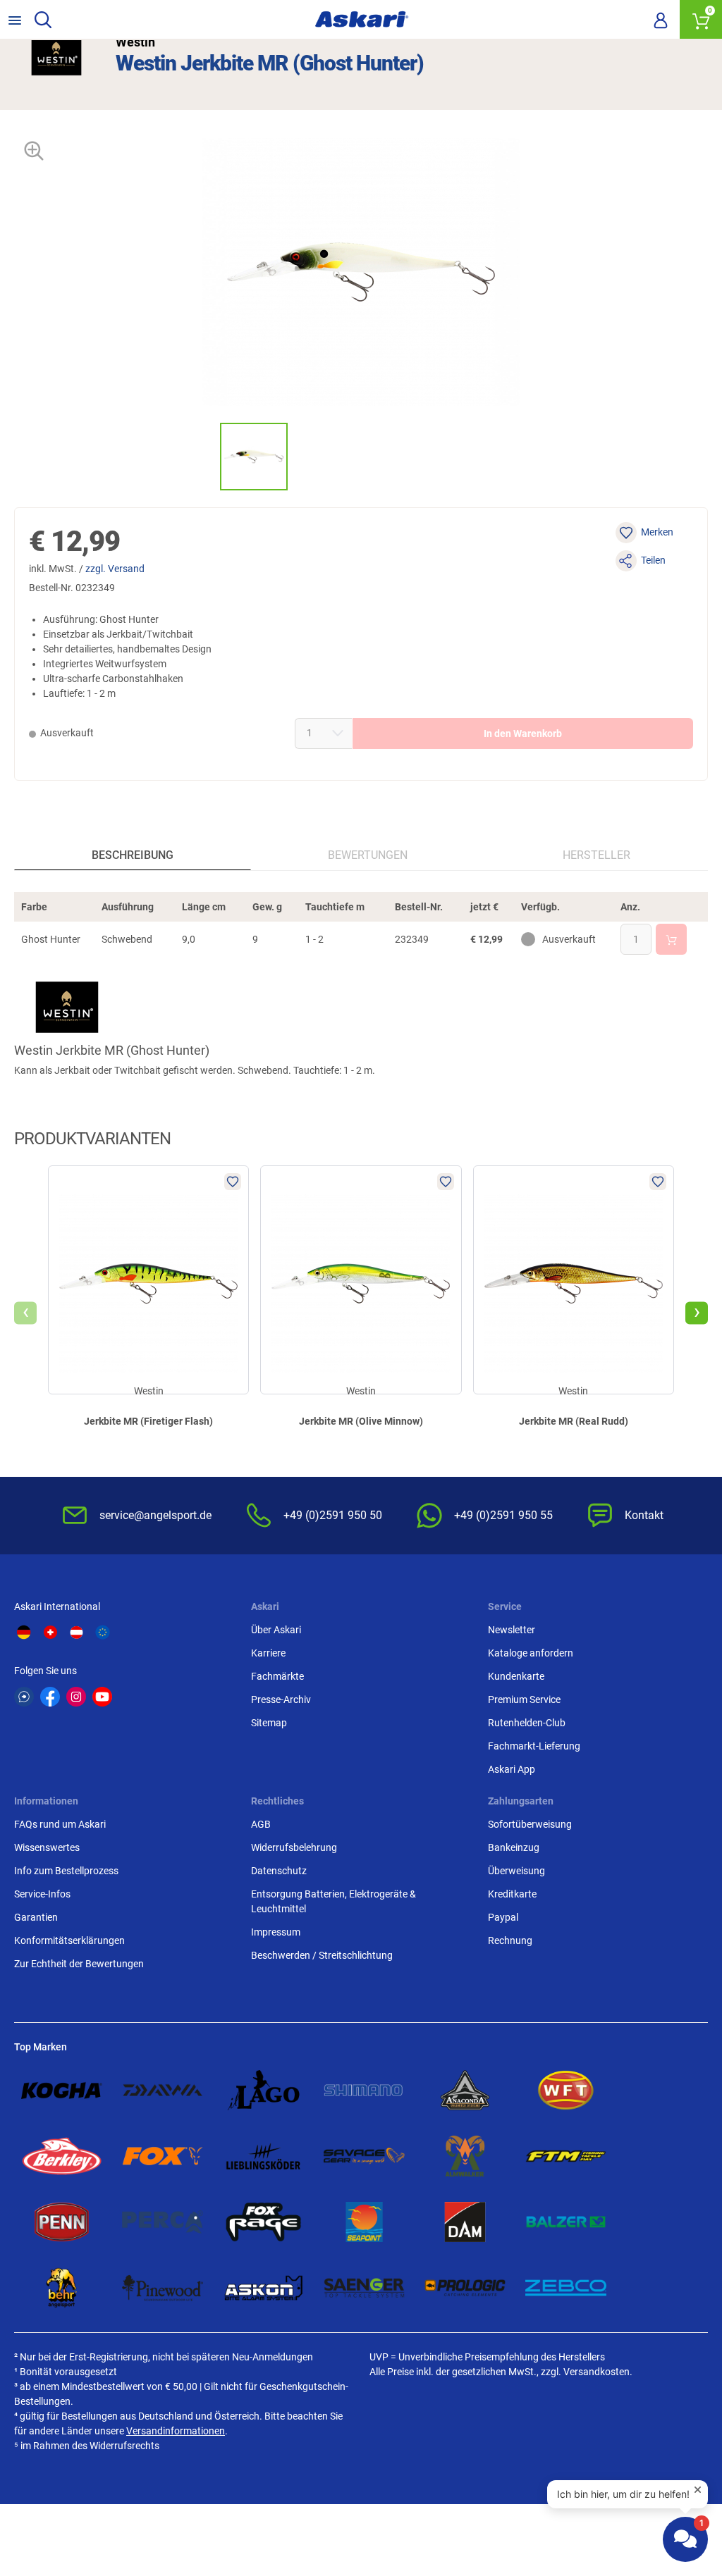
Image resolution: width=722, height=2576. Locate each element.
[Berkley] (62, 2156)
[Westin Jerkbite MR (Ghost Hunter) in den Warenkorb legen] (671, 939)
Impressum (276, 1932)
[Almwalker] (465, 2156)
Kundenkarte (516, 1676)
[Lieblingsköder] (263, 2156)
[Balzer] (566, 2222)
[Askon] (263, 2288)
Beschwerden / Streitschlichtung (322, 1955)
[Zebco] (566, 2288)
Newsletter (512, 1630)
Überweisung (516, 1871)
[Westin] (56, 55)
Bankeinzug (514, 1847)
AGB (261, 1824)
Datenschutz (279, 1871)
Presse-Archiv (281, 1699)
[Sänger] (364, 2288)
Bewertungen (368, 855)
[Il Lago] (263, 2091)
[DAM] (465, 2222)
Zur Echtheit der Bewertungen (79, 1964)
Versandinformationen (176, 2431)
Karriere (268, 1653)
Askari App (512, 1769)
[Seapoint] (364, 2222)
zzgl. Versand (115, 569)
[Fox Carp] (163, 2156)
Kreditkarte (512, 1894)
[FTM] (566, 2156)
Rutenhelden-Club (527, 1723)
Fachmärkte (277, 1676)
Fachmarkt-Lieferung (534, 1746)
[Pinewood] (163, 2288)
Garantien (36, 1917)
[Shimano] (364, 2091)
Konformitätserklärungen (69, 1940)
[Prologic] (465, 2288)
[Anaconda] (465, 2091)
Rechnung (510, 1940)
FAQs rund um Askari (60, 1824)
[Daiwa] (163, 2091)
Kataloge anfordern (531, 1653)
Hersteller (596, 855)
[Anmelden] (661, 20)
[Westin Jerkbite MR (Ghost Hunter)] (254, 457)
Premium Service (524, 1699)
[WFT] (566, 2091)
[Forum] (24, 1697)
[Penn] (62, 2222)
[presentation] (207, 456)
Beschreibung (133, 855)
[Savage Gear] (364, 2156)
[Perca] (163, 2222)
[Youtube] (102, 1697)
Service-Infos (42, 1894)
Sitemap (269, 1723)
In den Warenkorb (523, 733)
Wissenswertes (47, 1847)
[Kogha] (62, 2091)
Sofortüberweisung (530, 1824)
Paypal (503, 1917)
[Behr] (62, 2288)
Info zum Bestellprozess (66, 1871)
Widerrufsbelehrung (294, 1847)
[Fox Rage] (263, 2222)
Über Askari (276, 1630)
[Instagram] (76, 1697)
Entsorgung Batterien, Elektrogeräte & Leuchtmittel (334, 1901)
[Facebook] (50, 1697)
